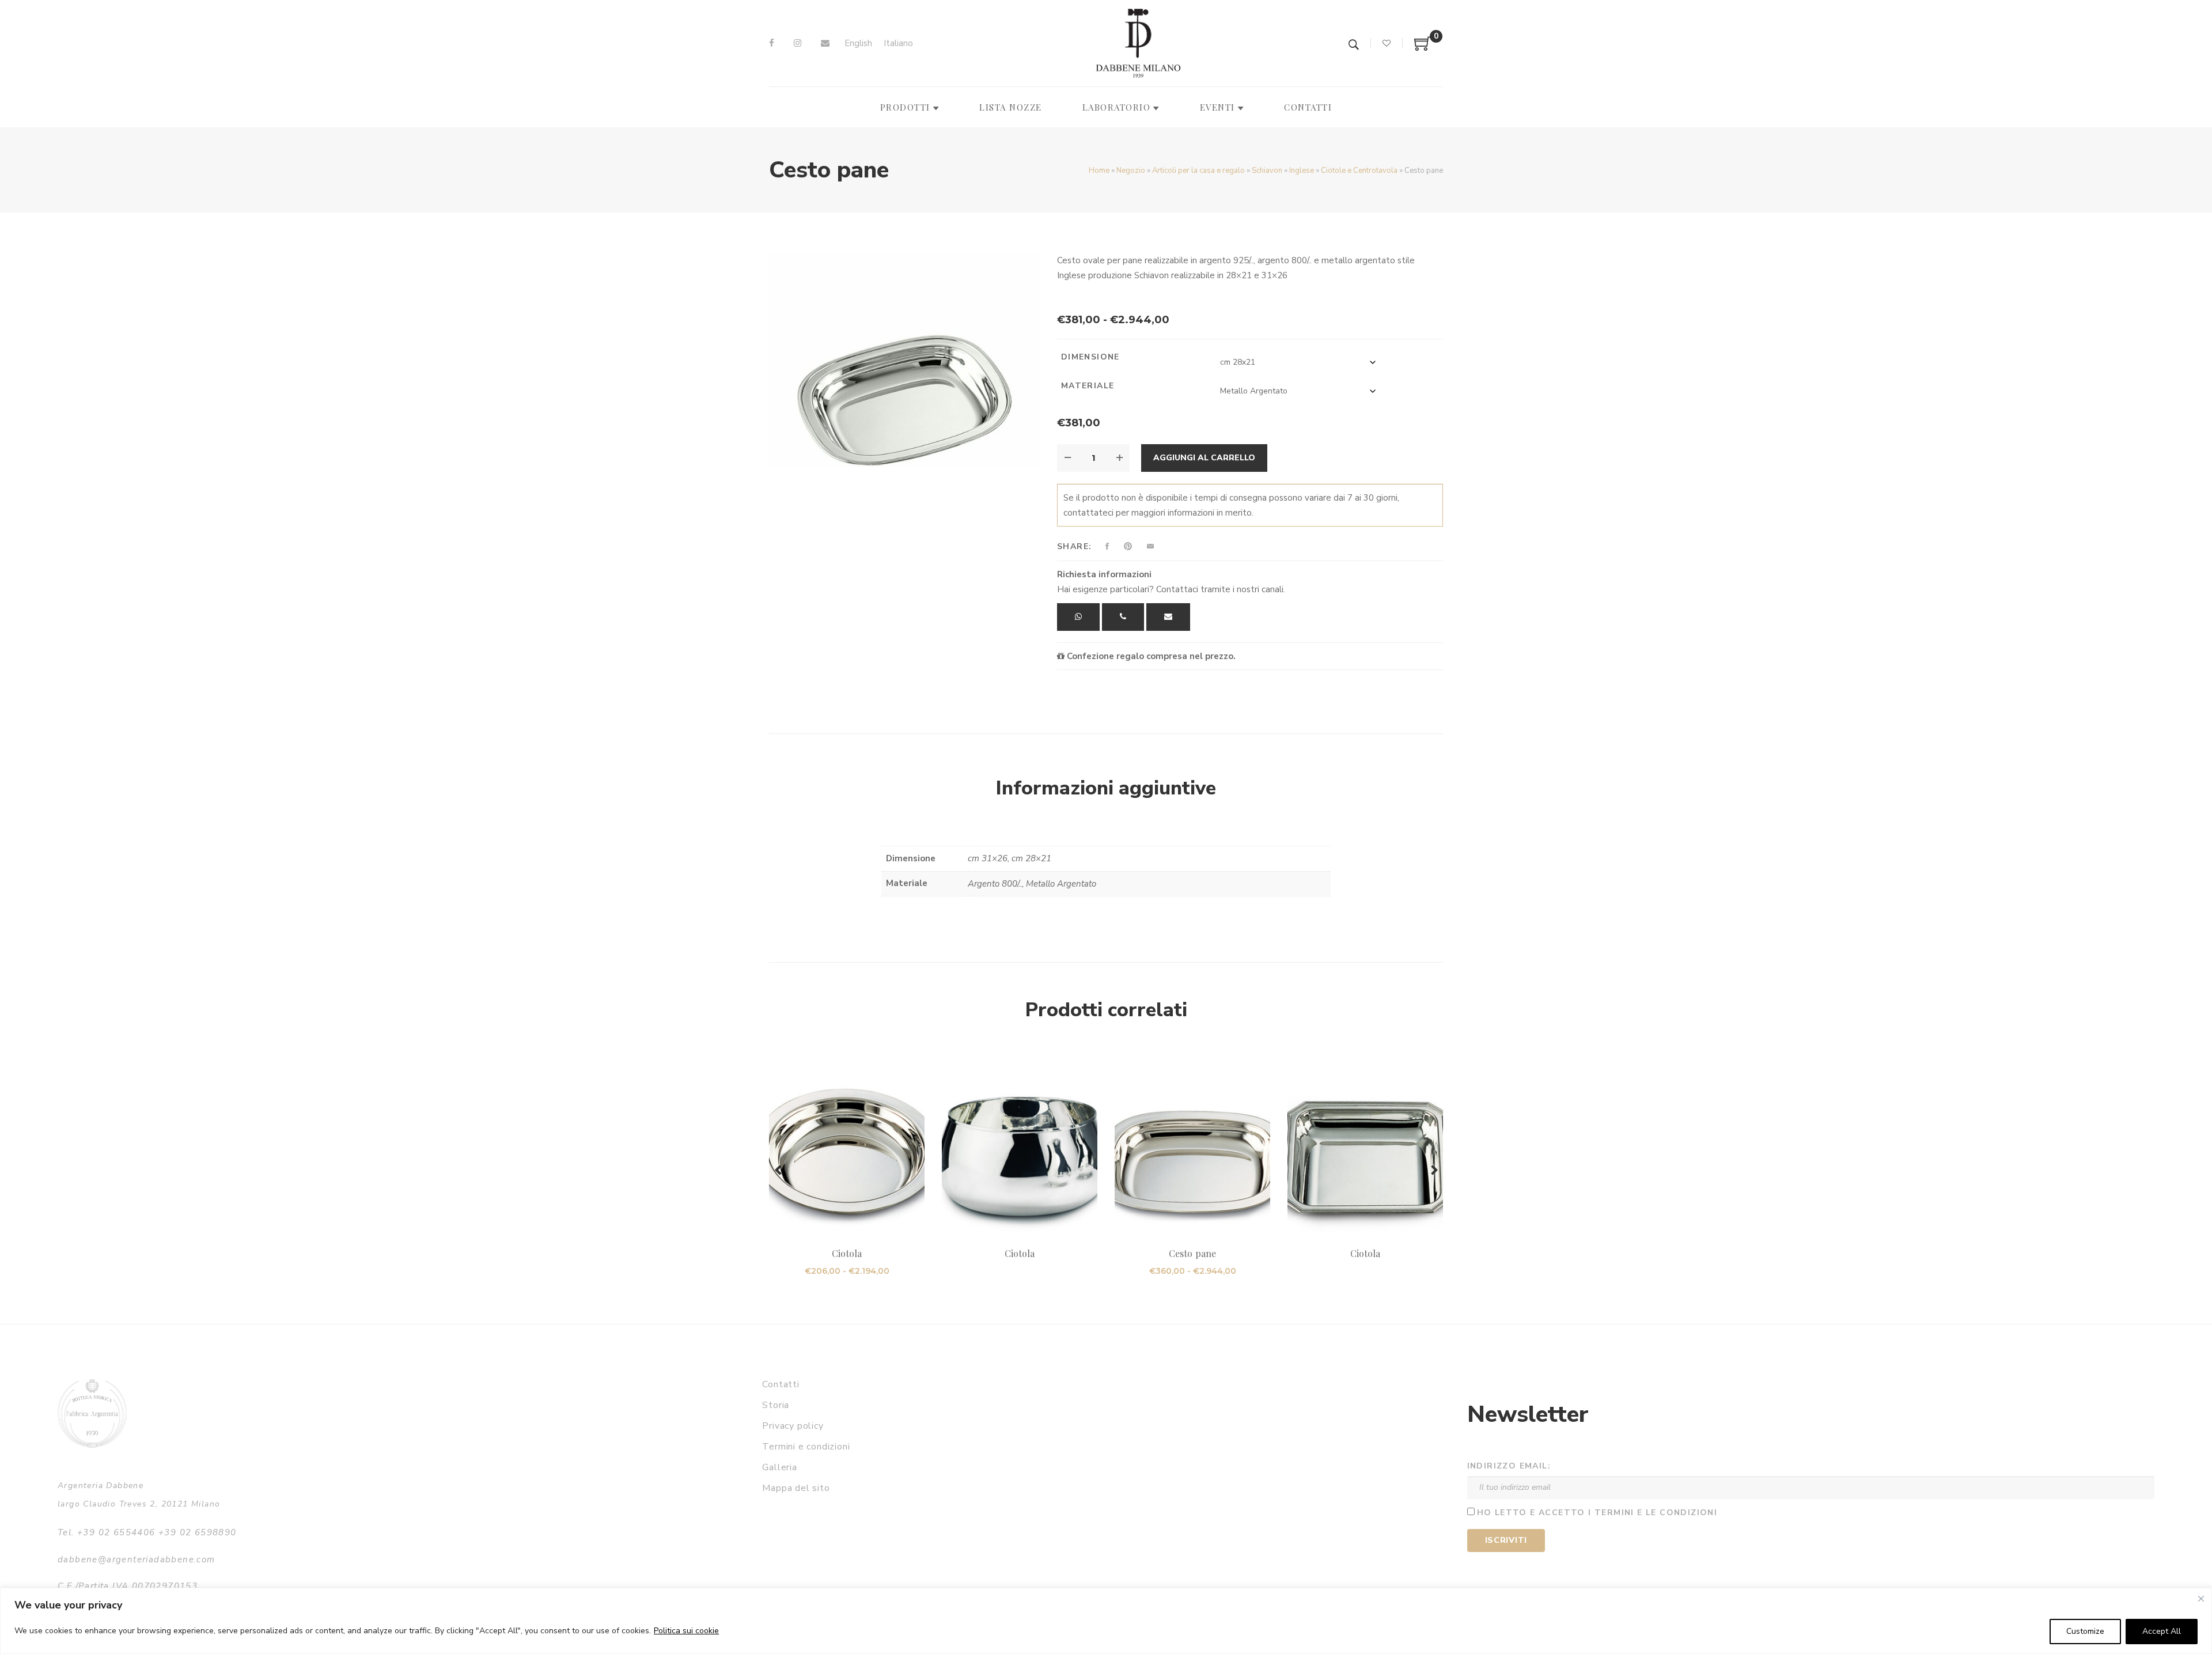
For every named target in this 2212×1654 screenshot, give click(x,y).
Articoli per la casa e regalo (1198, 171)
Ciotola (847, 1253)
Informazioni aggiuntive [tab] (1106, 788)
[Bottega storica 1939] (92, 1413)
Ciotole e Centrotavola (1359, 171)
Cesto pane (1192, 1253)
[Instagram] (798, 43)
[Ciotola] (847, 1144)
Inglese (1302, 171)
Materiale (1088, 386)
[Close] (2201, 1599)
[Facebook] (772, 43)
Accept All (2162, 1631)
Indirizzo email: (1509, 1466)
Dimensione (1090, 357)
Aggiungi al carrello (1204, 458)
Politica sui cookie (686, 1631)
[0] (1423, 48)
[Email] (825, 43)
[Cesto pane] (1192, 1144)
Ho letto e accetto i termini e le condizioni (1597, 1513)
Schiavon (1267, 171)
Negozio (1131, 171)
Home (1099, 171)
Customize (2085, 1631)
